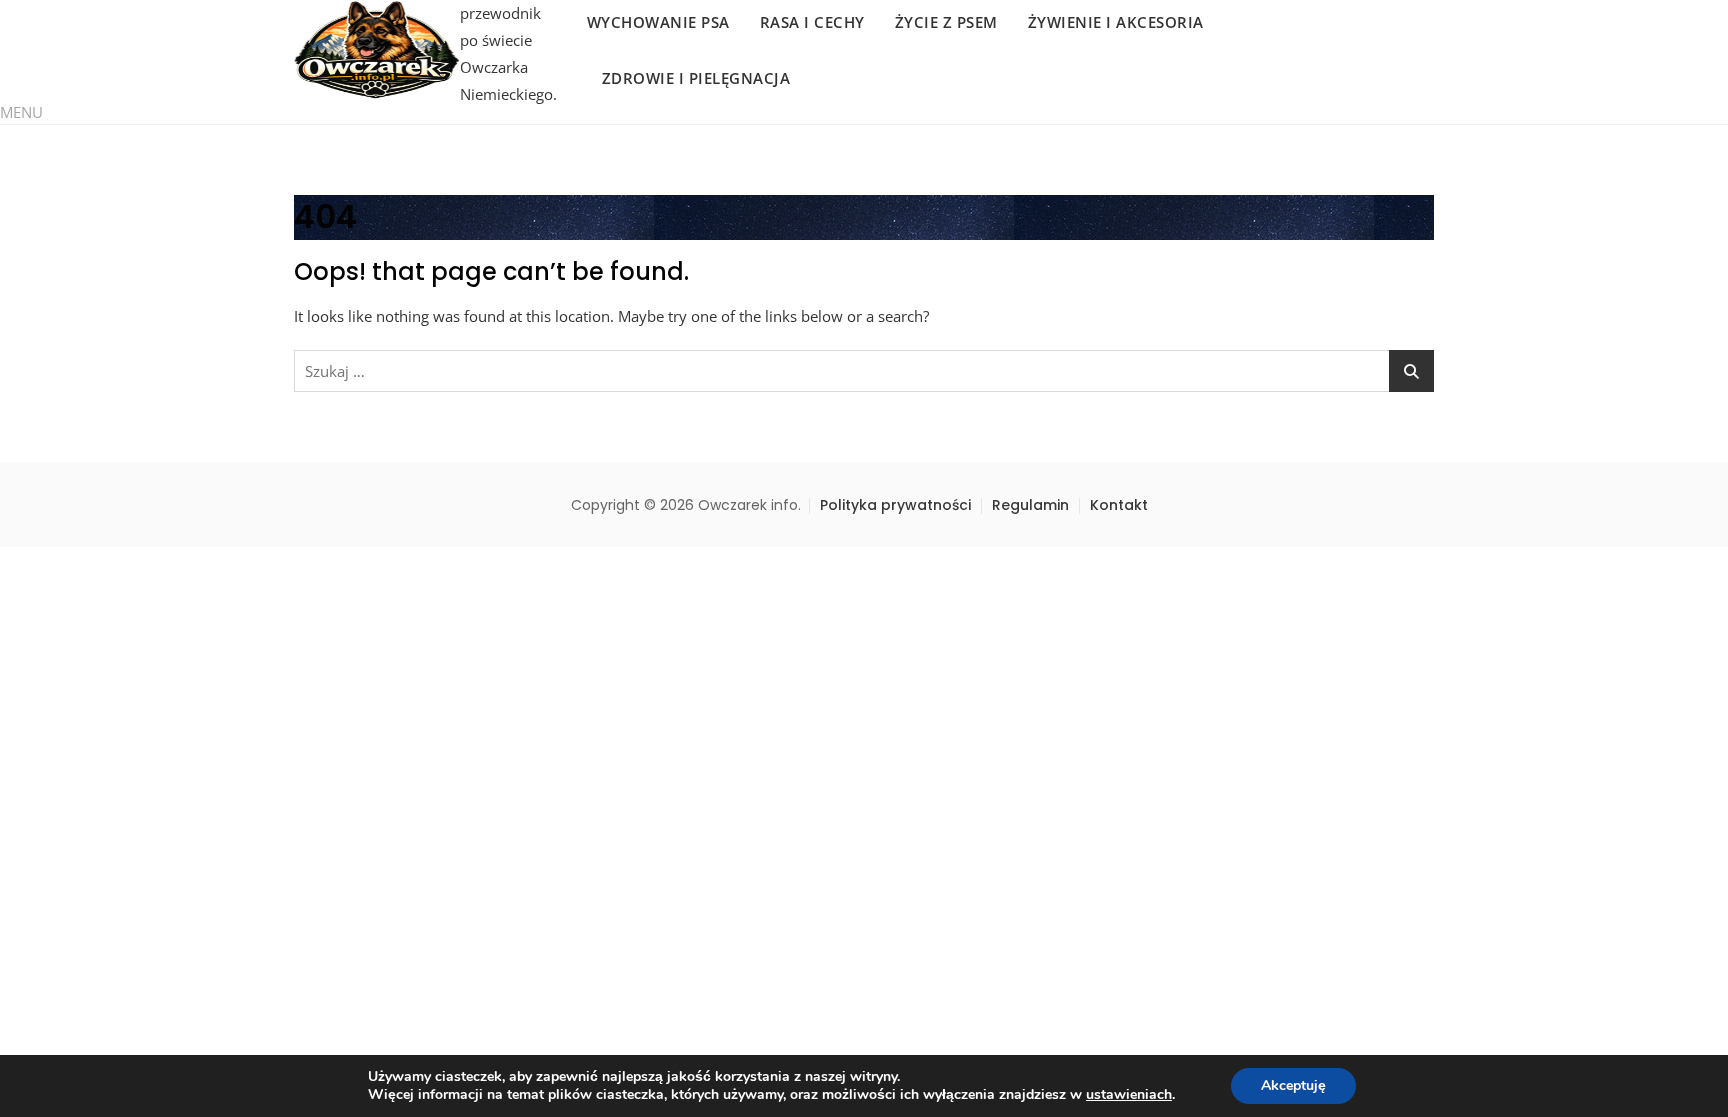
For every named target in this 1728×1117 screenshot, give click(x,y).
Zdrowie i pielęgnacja (696, 78)
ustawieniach (1129, 1095)
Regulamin (1030, 505)
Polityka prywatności (895, 505)
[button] (21, 112)
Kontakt (1119, 505)
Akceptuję (1293, 1085)
